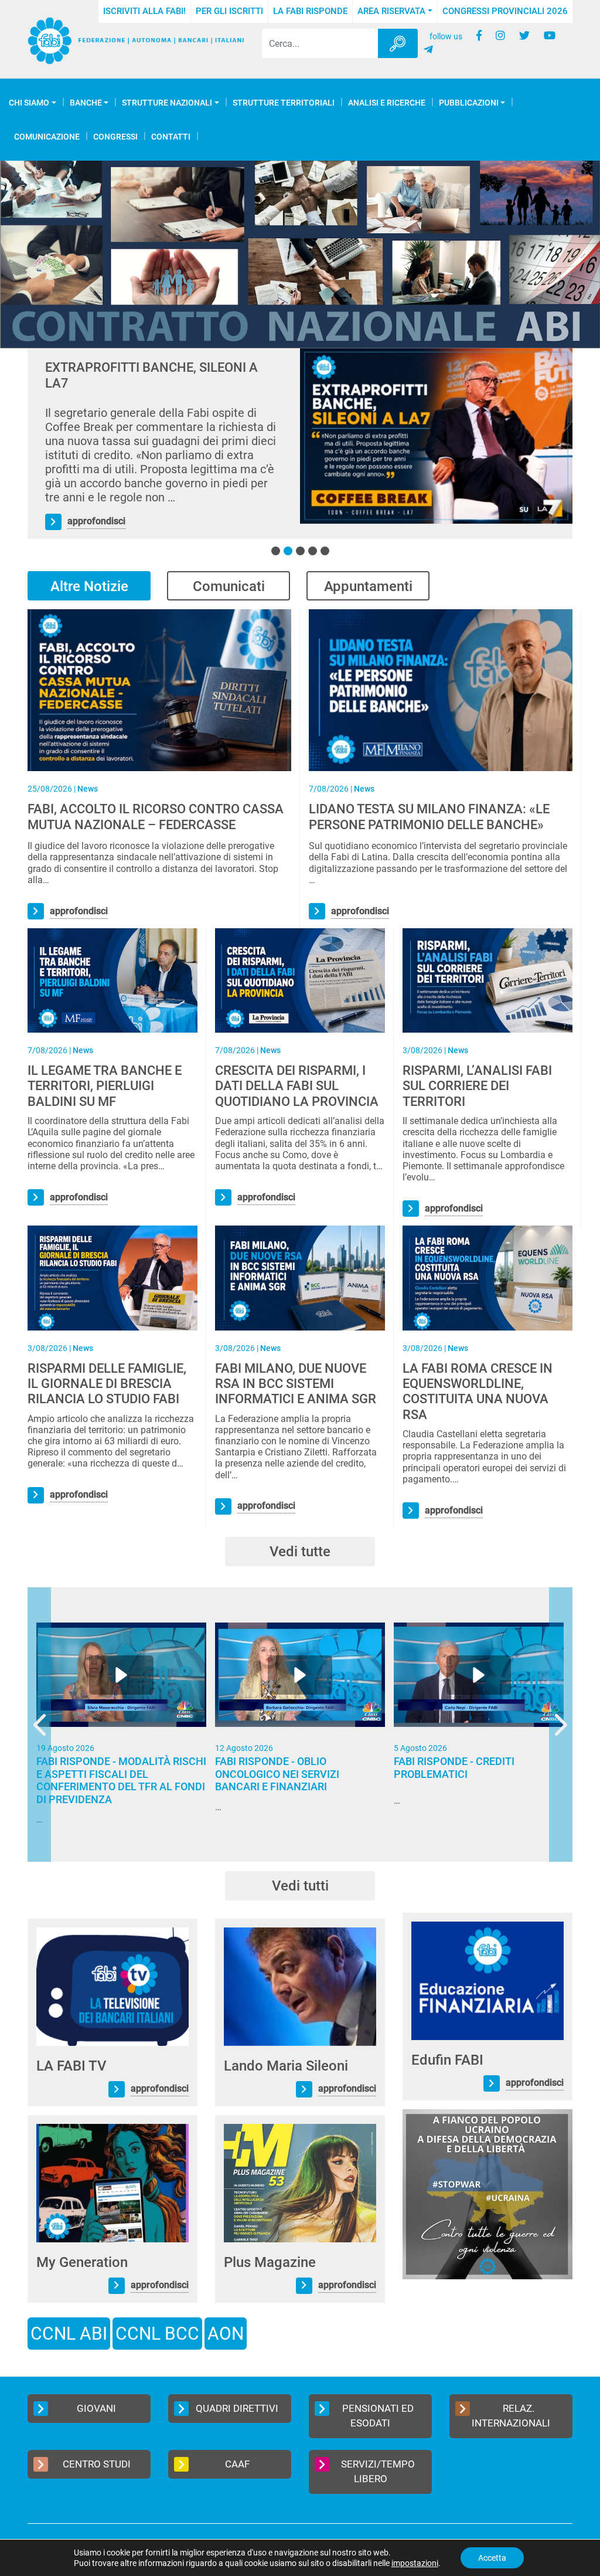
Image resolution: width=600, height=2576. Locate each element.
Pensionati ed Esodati (378, 2416)
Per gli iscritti (229, 11)
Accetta (492, 2558)
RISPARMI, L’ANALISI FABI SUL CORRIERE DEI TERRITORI (477, 1086)
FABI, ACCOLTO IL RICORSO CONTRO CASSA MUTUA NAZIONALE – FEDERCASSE (156, 817)
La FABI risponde (310, 11)
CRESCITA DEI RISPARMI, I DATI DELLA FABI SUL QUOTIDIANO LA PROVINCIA (297, 1086)
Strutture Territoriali (284, 103)
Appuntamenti (368, 586)
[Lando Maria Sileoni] (300, 1986)
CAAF (237, 2464)
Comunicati (229, 586)
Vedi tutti (300, 1886)
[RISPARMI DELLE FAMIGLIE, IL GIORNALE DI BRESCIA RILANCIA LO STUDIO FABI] (112, 1277)
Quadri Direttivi (237, 2408)
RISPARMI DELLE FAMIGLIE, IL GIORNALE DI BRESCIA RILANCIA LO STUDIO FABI (107, 1384)
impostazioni (415, 2563)
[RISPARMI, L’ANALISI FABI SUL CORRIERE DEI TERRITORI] (487, 980)
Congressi (115, 137)
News (88, 789)
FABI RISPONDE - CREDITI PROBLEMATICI (454, 1768)
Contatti (171, 137)
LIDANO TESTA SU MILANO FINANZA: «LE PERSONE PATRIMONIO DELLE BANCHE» (429, 817)
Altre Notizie (89, 586)
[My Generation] (112, 2182)
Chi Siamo (29, 103)
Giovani (96, 2408)
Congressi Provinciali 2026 (505, 11)
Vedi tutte (300, 1552)
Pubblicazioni (469, 103)
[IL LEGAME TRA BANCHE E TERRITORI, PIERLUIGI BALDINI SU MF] (112, 980)
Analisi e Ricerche (387, 103)
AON (226, 2334)
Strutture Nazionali (167, 103)
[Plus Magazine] (300, 2182)
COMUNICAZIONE (47, 137)
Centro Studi (97, 2464)
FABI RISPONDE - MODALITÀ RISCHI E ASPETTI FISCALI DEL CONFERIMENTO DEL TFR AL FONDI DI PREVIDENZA (121, 1780)
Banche (86, 103)
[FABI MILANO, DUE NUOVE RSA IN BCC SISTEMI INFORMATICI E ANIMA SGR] (300, 1277)
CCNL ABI (69, 2334)
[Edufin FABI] (487, 1980)
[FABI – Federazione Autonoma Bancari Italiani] (136, 41)
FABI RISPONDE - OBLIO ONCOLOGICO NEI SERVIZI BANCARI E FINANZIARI (277, 1774)
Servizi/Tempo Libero (378, 2472)
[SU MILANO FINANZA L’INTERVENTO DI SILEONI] (436, 436)
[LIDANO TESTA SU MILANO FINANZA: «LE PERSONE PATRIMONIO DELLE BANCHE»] (441, 689)
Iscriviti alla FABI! (144, 11)
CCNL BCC (157, 2334)
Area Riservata (391, 11)
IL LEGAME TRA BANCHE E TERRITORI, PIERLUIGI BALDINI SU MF (105, 1086)
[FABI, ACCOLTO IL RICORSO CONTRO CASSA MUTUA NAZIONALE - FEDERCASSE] (159, 689)
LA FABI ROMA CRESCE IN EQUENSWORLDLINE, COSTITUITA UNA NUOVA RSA (478, 1391)
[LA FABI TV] (112, 1986)
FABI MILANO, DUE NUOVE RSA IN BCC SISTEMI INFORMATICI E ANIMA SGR (296, 1384)
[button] (276, 551)
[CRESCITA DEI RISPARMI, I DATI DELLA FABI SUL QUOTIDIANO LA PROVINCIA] (300, 980)
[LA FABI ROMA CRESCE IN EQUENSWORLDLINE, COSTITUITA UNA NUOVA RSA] (487, 1277)
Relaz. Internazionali (511, 2416)
